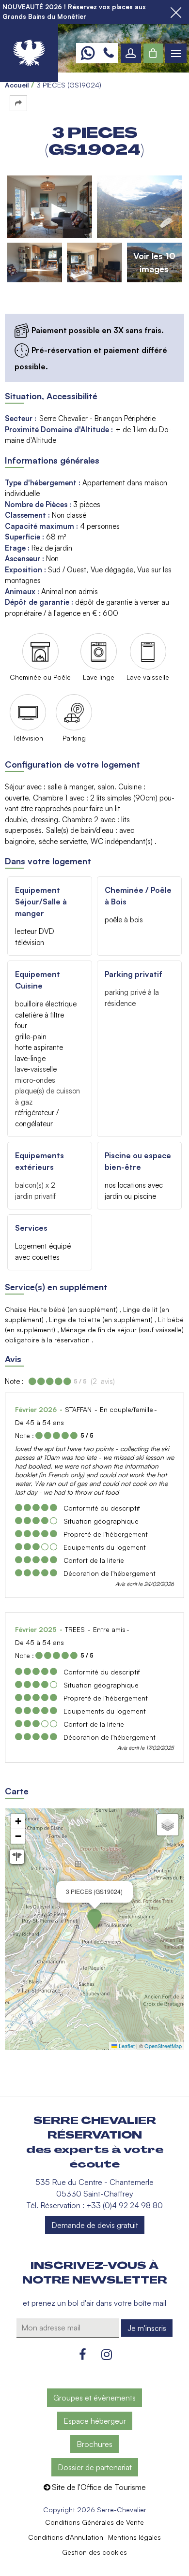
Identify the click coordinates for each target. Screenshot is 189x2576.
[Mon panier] (153, 53)
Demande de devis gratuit (95, 2225)
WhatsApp (87, 53)
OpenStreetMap (163, 2046)
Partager (18, 103)
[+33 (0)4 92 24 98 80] (109, 53)
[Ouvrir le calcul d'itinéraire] (17, 1857)
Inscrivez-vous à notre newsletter (95, 2273)
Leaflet (126, 2046)
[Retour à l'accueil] (29, 53)
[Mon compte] (131, 53)
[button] (153, 53)
